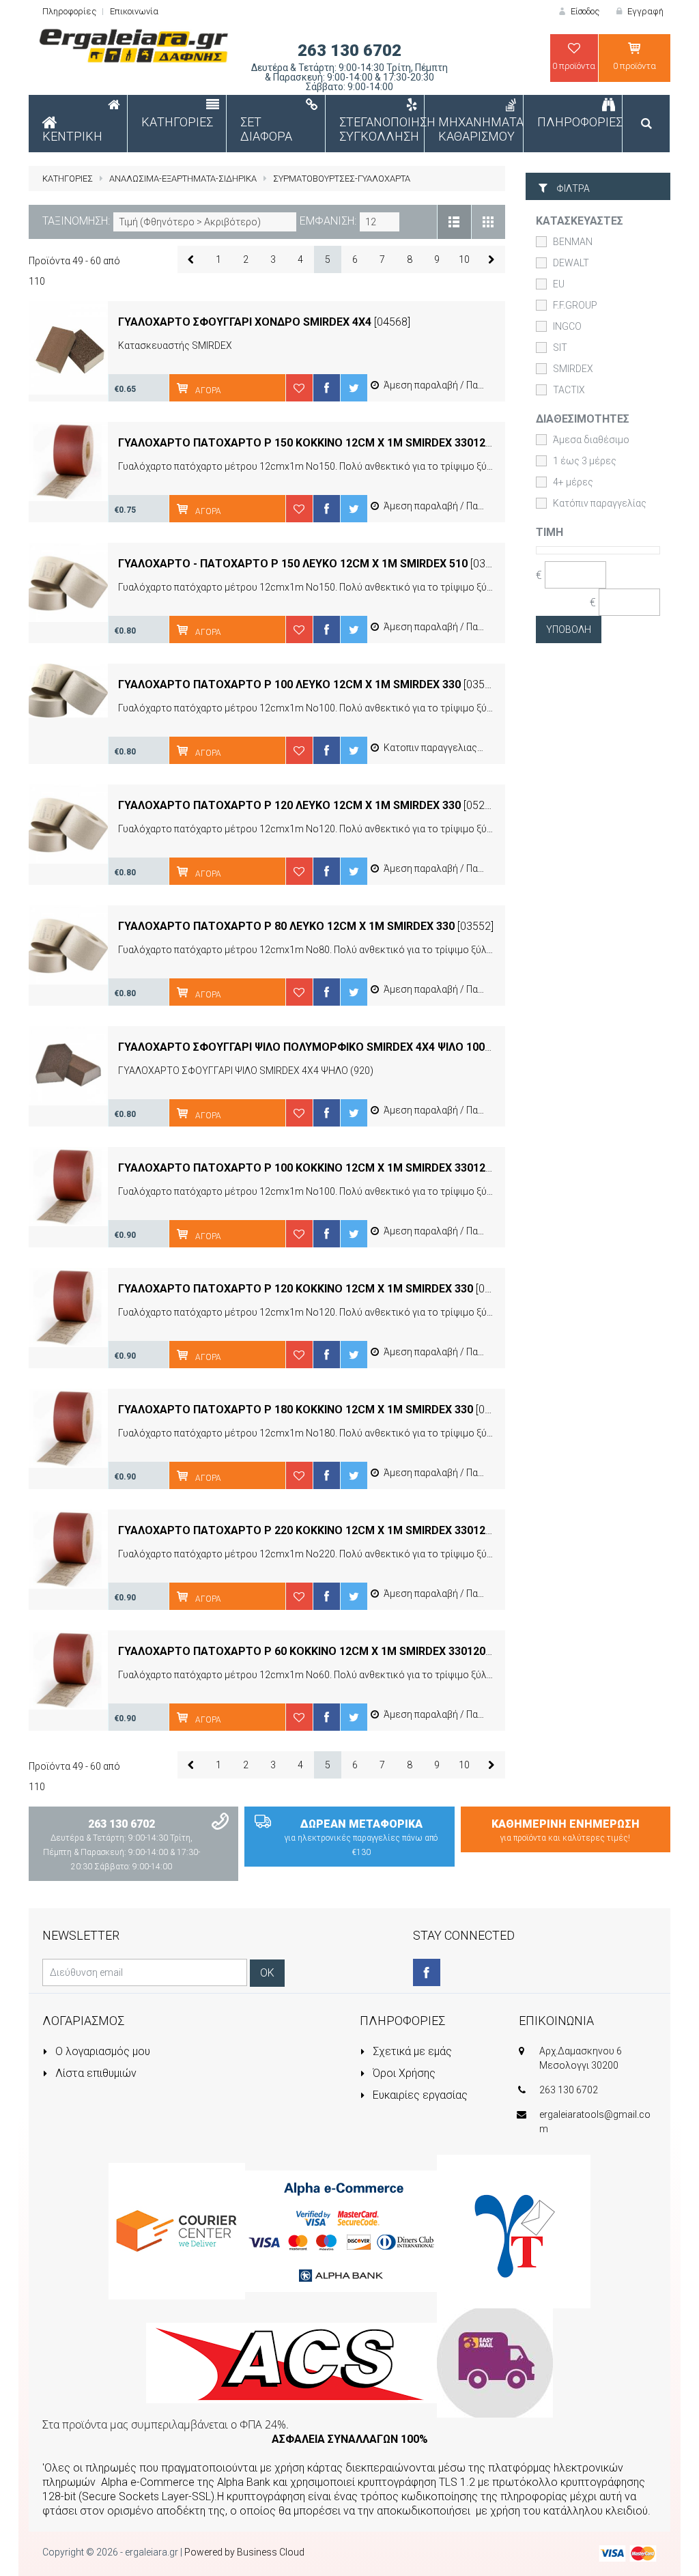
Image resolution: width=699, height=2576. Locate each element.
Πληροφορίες (69, 11)
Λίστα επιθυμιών (95, 2073)
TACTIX (569, 390)
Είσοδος (584, 11)
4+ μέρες (573, 482)
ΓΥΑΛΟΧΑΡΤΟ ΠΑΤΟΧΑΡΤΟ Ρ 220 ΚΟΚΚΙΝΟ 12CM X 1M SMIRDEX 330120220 (314, 1530)
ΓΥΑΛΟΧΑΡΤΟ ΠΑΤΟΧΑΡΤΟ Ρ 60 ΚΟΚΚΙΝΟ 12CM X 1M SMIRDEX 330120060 (311, 1651)
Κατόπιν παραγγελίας (600, 503)
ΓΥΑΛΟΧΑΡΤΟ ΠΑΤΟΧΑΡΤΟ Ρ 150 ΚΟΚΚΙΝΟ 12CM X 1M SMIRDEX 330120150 (314, 443)
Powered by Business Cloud (244, 2552)
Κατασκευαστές (580, 221)
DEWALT (571, 263)
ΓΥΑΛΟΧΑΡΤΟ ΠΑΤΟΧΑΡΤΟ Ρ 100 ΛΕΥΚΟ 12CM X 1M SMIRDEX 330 (289, 684)
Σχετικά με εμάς (411, 2051)
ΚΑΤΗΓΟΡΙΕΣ (68, 179)
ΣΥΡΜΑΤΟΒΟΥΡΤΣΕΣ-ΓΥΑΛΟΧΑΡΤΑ (342, 179)
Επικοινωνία (134, 11)
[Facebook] (427, 1972)
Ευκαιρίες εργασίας (419, 2095)
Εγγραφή (644, 11)
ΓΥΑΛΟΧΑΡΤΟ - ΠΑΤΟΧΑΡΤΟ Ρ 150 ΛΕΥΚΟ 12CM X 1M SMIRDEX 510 (293, 564)
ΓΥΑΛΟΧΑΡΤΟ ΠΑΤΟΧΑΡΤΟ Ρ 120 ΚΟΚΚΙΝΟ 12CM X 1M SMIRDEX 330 (296, 1289)
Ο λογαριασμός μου (101, 2051)
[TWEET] (354, 388)
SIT (560, 348)
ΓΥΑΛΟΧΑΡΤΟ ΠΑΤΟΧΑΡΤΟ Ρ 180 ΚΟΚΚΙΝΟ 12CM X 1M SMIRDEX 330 (296, 1410)
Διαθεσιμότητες (583, 419)
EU (559, 284)
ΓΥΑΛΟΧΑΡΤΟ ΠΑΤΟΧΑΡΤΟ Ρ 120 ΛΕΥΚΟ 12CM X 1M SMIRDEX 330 (289, 805)
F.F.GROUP (575, 305)
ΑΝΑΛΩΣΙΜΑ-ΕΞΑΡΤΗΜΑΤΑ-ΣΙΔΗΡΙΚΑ (183, 179)
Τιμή (550, 532)
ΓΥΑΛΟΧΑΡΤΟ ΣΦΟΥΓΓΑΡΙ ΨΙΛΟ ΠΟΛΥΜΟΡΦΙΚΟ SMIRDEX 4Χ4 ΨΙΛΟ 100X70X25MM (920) (346, 1047)
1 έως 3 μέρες (585, 461)
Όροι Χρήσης (403, 2073)
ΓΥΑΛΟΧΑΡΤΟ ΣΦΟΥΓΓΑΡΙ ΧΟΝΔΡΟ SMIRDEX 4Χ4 (246, 322)
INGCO (567, 326)
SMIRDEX (573, 369)
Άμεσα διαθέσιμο (591, 440)
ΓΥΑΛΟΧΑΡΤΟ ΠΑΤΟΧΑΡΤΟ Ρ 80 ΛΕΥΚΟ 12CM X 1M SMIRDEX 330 (286, 926)
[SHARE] (326, 388)
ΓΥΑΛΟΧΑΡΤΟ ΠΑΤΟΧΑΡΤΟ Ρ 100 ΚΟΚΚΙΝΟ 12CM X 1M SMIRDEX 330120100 (314, 1168)
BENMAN (573, 242)
